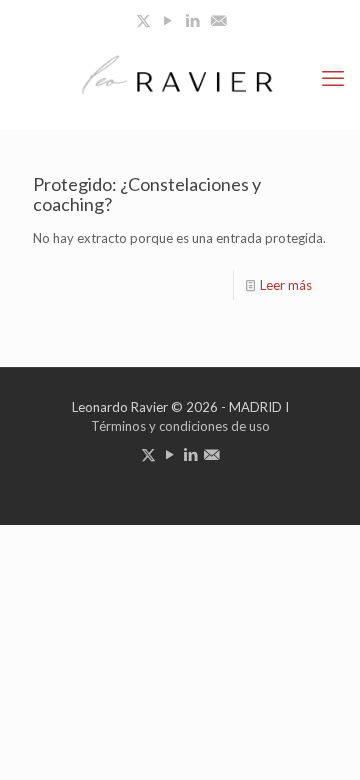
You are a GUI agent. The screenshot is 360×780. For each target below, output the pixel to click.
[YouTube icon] (168, 20)
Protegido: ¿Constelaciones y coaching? (147, 194)
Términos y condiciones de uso (180, 426)
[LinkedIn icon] (193, 20)
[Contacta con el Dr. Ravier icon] (218, 20)
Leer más (286, 285)
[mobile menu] (333, 78)
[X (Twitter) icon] (143, 20)
